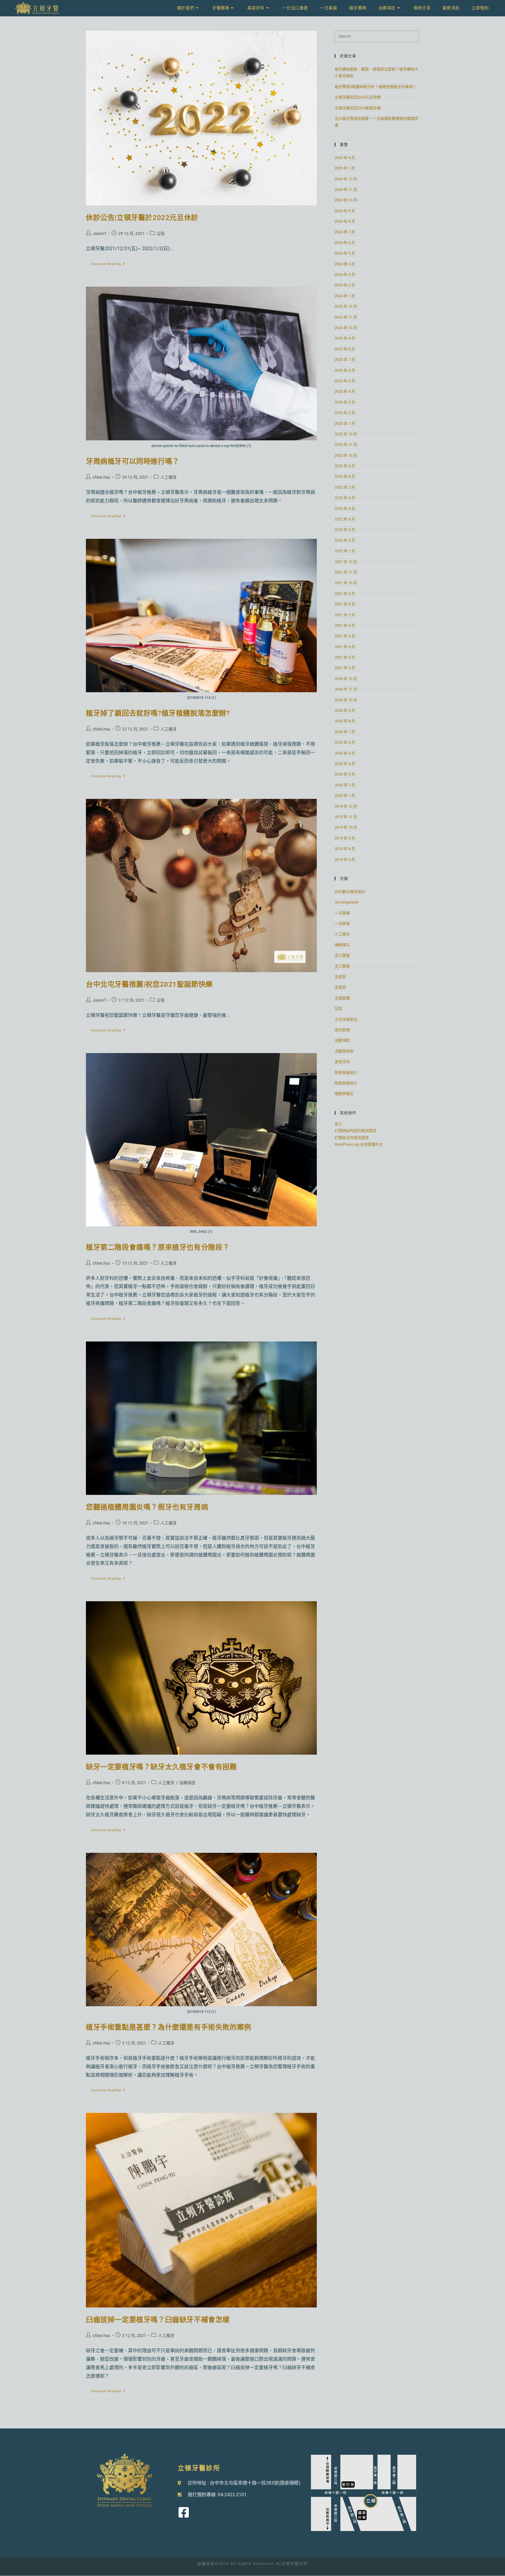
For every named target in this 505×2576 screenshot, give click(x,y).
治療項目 (187, 1783)
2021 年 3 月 (345, 657)
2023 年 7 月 (345, 360)
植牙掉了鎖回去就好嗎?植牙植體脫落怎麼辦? (158, 713)
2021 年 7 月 (345, 615)
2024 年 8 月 (345, 221)
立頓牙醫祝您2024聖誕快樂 (358, 108)
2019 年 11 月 (346, 817)
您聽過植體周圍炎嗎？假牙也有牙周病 (147, 1507)
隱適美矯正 (344, 1094)
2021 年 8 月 (345, 604)
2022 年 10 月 (346, 455)
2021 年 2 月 (345, 668)
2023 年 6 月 (345, 370)
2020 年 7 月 (345, 732)
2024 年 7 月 (345, 232)
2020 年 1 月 (345, 796)
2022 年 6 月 (345, 498)
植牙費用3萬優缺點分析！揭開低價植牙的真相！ (376, 87)
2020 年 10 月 (346, 700)
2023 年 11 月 (346, 317)
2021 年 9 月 (345, 594)
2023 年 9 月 (345, 338)
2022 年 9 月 (345, 466)
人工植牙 (169, 477)
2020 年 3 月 (345, 774)
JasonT (100, 233)
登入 (338, 1124)
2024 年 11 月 (346, 189)
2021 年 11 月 (346, 572)
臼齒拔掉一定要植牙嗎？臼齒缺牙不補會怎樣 (158, 2320)
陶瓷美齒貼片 (346, 1073)
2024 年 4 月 (345, 264)
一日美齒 (342, 913)
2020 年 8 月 (345, 721)
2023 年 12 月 (346, 306)
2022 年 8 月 (345, 476)
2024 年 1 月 (345, 296)
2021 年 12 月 (346, 562)
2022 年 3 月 (345, 530)
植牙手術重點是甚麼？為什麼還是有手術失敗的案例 (169, 2027)
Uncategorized (346, 902)
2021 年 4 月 (345, 647)
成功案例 (342, 1030)
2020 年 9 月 (345, 710)
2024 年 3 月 (345, 275)
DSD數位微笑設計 (350, 892)
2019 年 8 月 (345, 849)
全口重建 (342, 955)
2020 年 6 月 (345, 742)
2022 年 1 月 (345, 551)
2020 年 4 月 (345, 764)
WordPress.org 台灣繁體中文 (359, 1144)
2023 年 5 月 (345, 381)
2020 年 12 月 (346, 679)
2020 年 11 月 (346, 689)
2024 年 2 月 (345, 285)
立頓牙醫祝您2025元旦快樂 (358, 97)
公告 (161, 233)
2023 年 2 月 (345, 413)
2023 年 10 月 (346, 328)
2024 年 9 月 (345, 211)
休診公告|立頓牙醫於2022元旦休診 (142, 218)
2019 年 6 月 (345, 859)
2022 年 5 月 (345, 509)
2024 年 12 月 (346, 179)
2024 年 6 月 (345, 243)
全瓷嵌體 (342, 998)
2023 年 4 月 (345, 391)
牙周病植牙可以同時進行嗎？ (133, 461)
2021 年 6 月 (345, 625)
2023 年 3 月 (345, 402)
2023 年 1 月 (345, 424)
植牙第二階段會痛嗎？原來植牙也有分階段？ (158, 1247)
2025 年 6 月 (345, 158)
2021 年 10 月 (346, 583)
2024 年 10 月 (346, 200)
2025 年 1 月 (345, 168)
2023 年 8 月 (345, 349)
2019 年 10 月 (346, 827)
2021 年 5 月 (345, 636)
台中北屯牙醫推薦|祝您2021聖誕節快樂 (149, 984)
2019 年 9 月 (345, 838)
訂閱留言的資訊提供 (352, 1138)
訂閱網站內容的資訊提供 (356, 1131)
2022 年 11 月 (346, 445)
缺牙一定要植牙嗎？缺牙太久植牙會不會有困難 (161, 1767)
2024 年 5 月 (345, 253)
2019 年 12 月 (346, 806)
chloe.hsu (101, 477)
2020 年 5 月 (345, 753)
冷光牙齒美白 (346, 1019)
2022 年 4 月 (345, 519)
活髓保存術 (344, 1051)
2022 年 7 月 (345, 487)
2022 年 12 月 (346, 434)
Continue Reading (111, 262)
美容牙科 (342, 1062)
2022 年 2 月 (345, 540)
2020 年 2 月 (345, 785)
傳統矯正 (342, 945)
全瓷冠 (340, 977)
